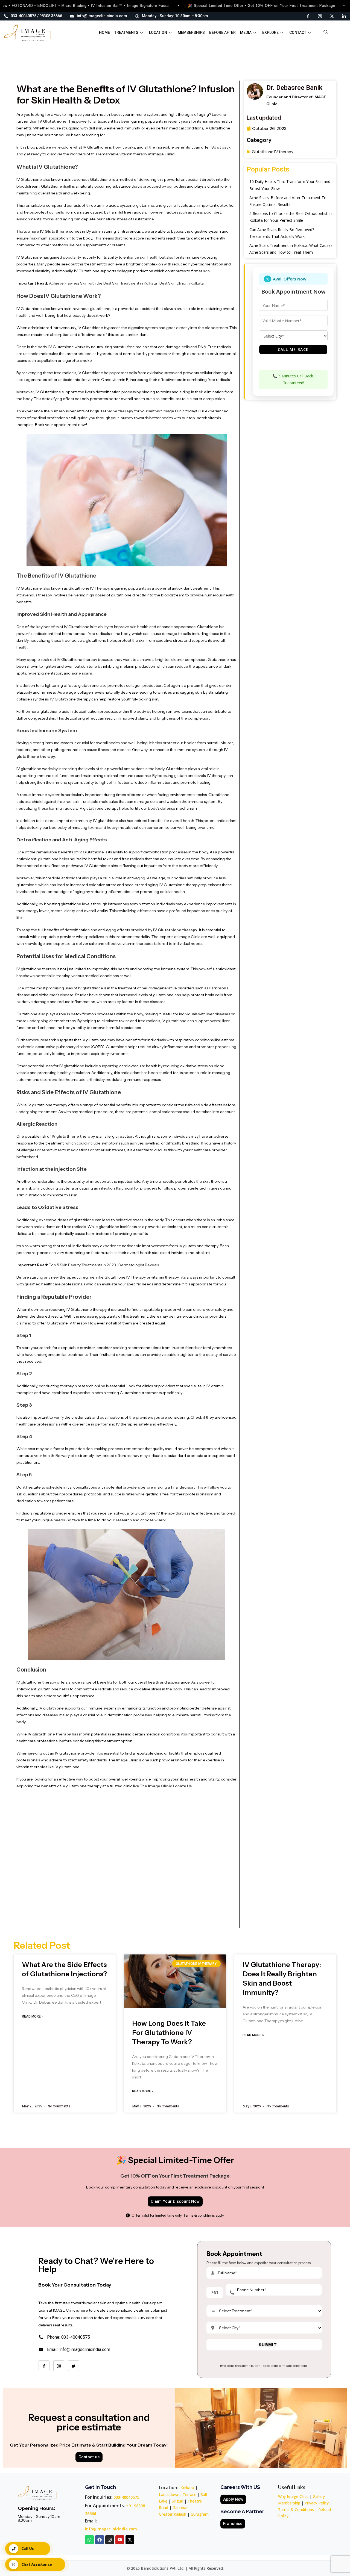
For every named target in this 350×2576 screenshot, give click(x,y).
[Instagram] (320, 16)
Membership (289, 2503)
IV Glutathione (52, 121)
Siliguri (177, 2501)
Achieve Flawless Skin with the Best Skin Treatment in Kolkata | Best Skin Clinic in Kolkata (126, 283)
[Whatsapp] (89, 2540)
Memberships (191, 32)
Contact (298, 32)
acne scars (82, 673)
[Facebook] (308, 16)
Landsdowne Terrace (178, 2494)
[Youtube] (120, 2540)
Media (246, 32)
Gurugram (200, 2514)
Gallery (319, 2496)
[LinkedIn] (344, 16)
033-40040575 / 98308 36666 (36, 16)
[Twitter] (74, 2366)
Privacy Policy (317, 2503)
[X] (332, 16)
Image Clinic (160, 1786)
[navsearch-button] (326, 33)
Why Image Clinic (294, 2496)
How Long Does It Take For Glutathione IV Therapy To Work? (169, 2033)
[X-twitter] (130, 2540)
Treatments (126, 32)
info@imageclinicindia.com (102, 16)
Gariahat (180, 2508)
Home (104, 32)
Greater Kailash (173, 2514)
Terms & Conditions (296, 2510)
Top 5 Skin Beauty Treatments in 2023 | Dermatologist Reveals (104, 1265)
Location (158, 32)
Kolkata (187, 2488)
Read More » (33, 2016)
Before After (222, 32)
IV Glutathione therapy (175, 930)
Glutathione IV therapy (273, 152)
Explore (270, 32)
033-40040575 (126, 2497)
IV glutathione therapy (112, 411)
